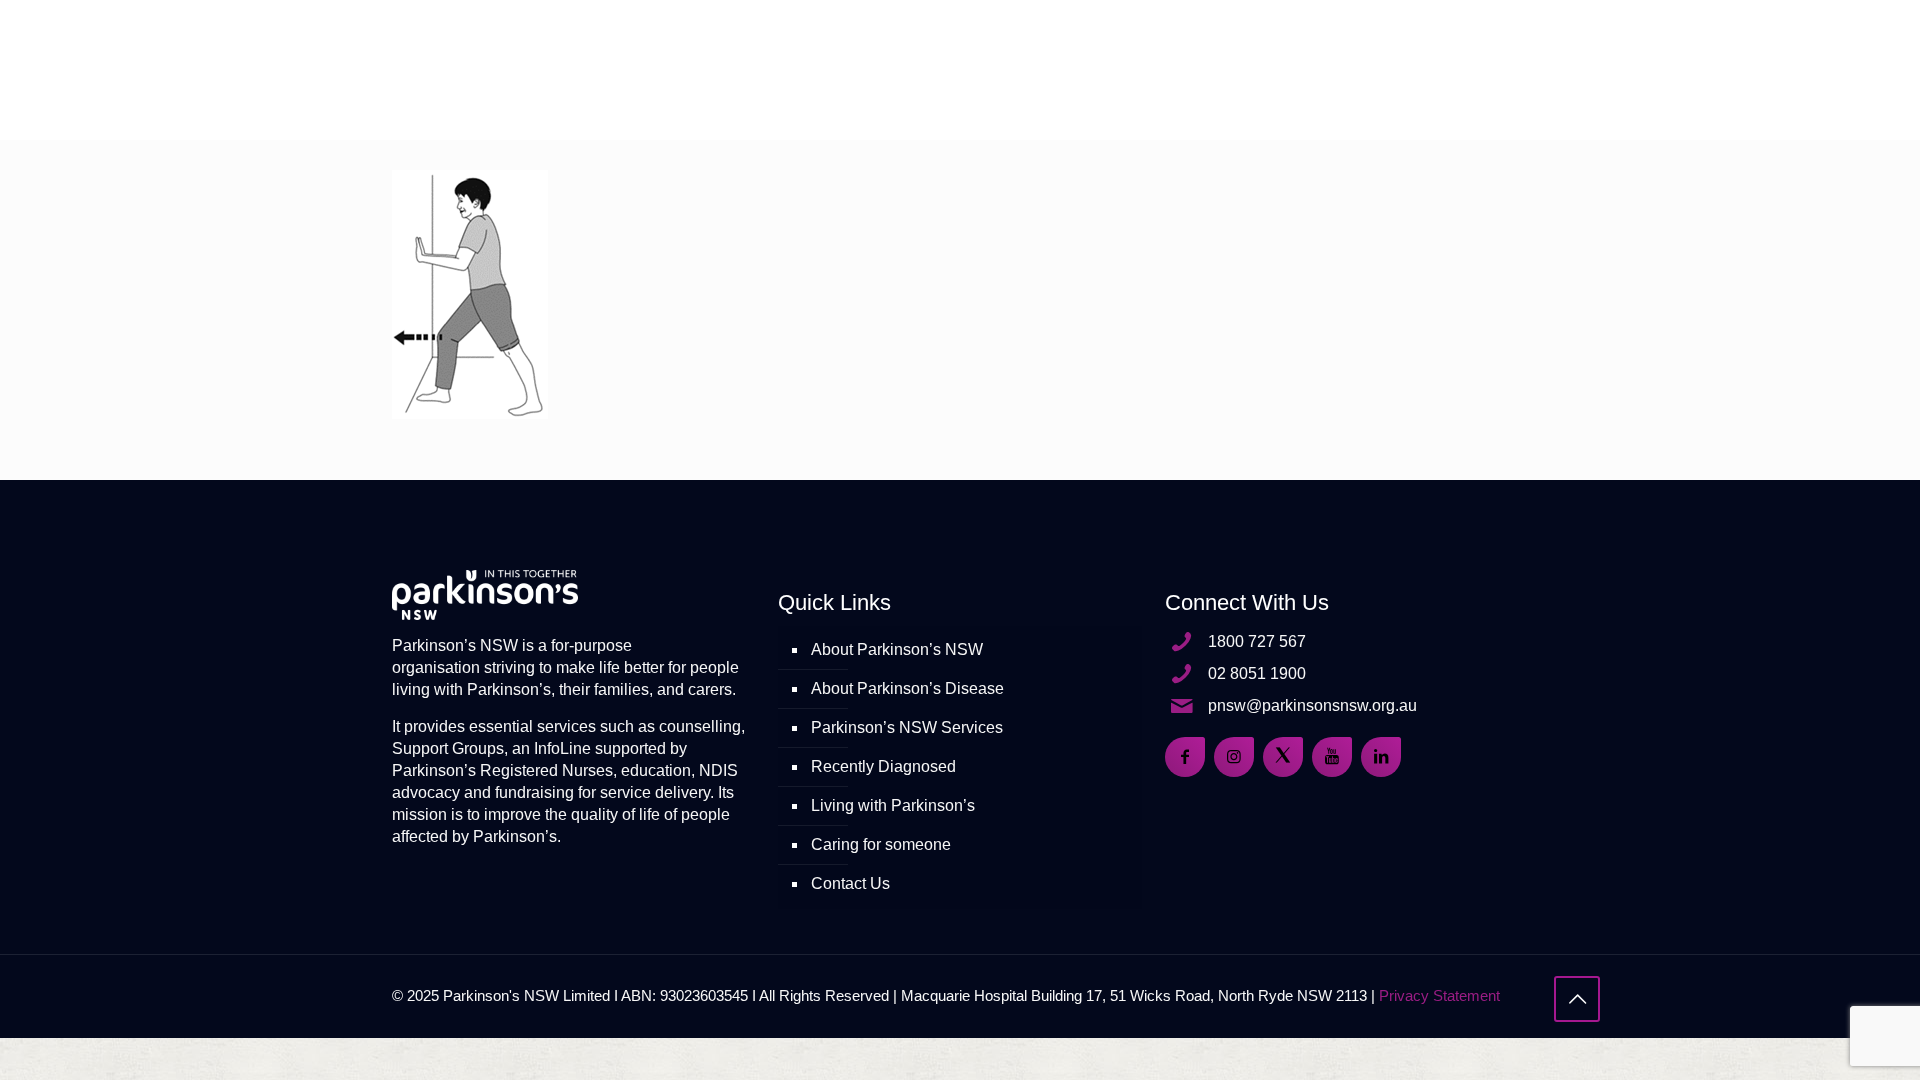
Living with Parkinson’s (893, 805)
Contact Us (850, 883)
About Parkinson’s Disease (907, 688)
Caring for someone (881, 844)
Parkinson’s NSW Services (907, 727)
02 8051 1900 (1257, 673)
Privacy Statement (1439, 995)
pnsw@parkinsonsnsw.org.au (1312, 705)
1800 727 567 (1257, 641)
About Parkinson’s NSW (897, 649)
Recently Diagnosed (883, 766)
